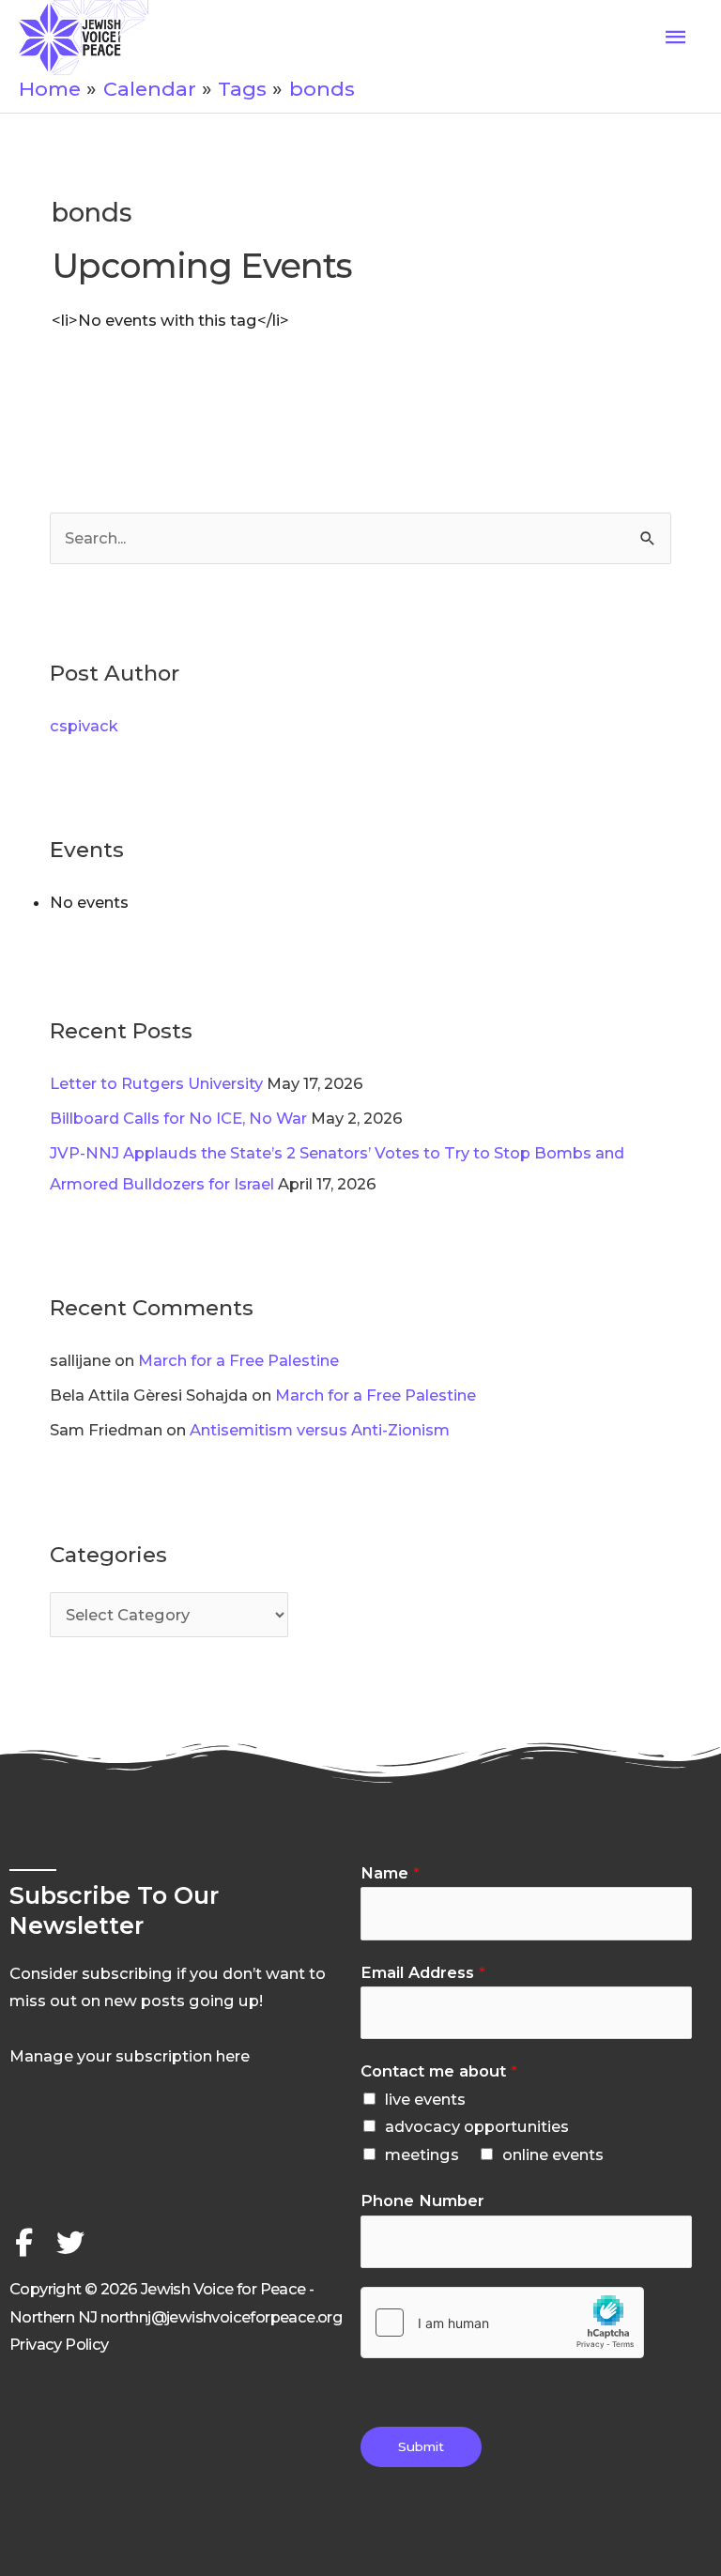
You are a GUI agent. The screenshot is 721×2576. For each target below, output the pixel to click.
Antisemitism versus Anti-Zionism (320, 1430)
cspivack (84, 726)
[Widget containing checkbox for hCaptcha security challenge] (502, 2323)
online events (553, 2154)
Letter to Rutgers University (156, 1083)
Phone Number (422, 2200)
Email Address (423, 1972)
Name (390, 1873)
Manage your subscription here (130, 2056)
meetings (422, 2154)
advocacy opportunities (477, 2126)
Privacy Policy (59, 2344)
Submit (421, 2446)
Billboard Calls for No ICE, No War (178, 1118)
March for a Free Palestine (238, 1360)
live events (425, 2099)
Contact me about (439, 2071)
